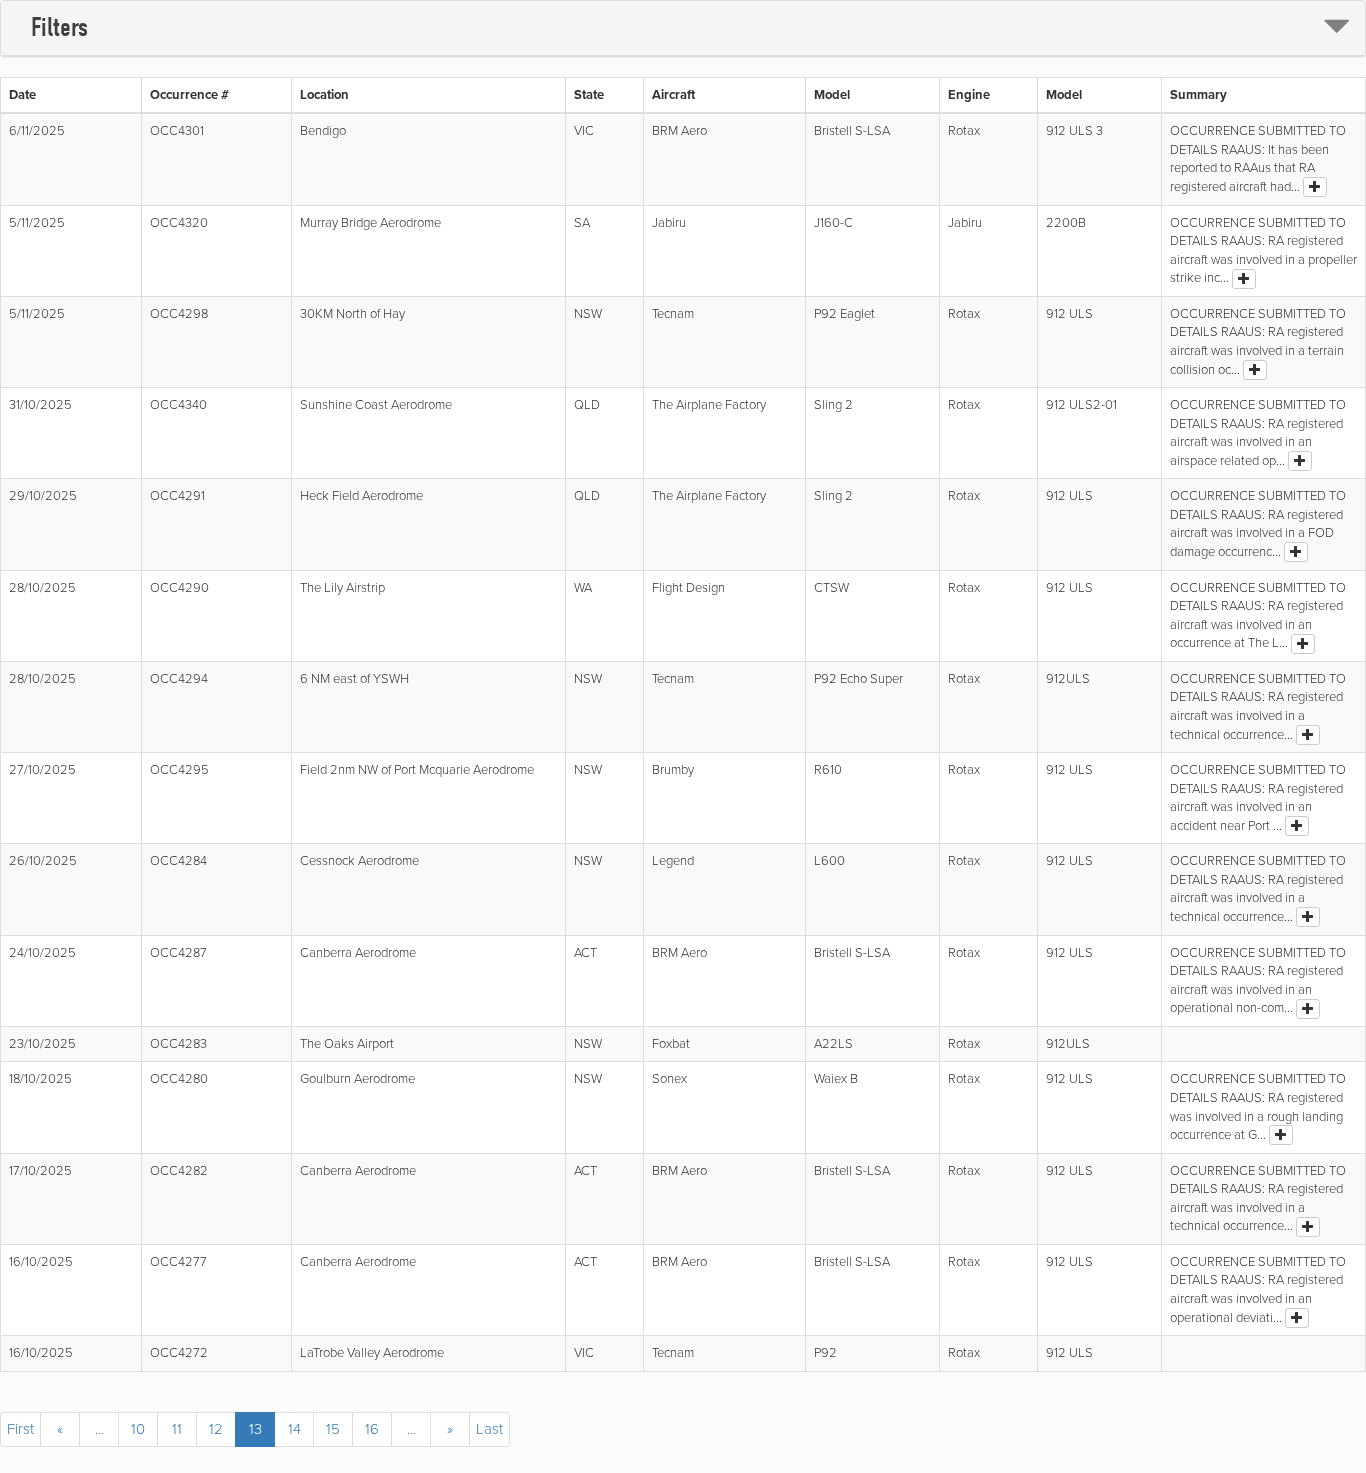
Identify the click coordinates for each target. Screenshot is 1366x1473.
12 (216, 1429)
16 (372, 1429)
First (20, 1429)
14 (294, 1429)
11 (177, 1429)
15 (333, 1429)
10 (138, 1429)
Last (489, 1429)
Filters (59, 27)
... (99, 1429)
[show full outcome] (1315, 187)
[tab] (683, 28)
